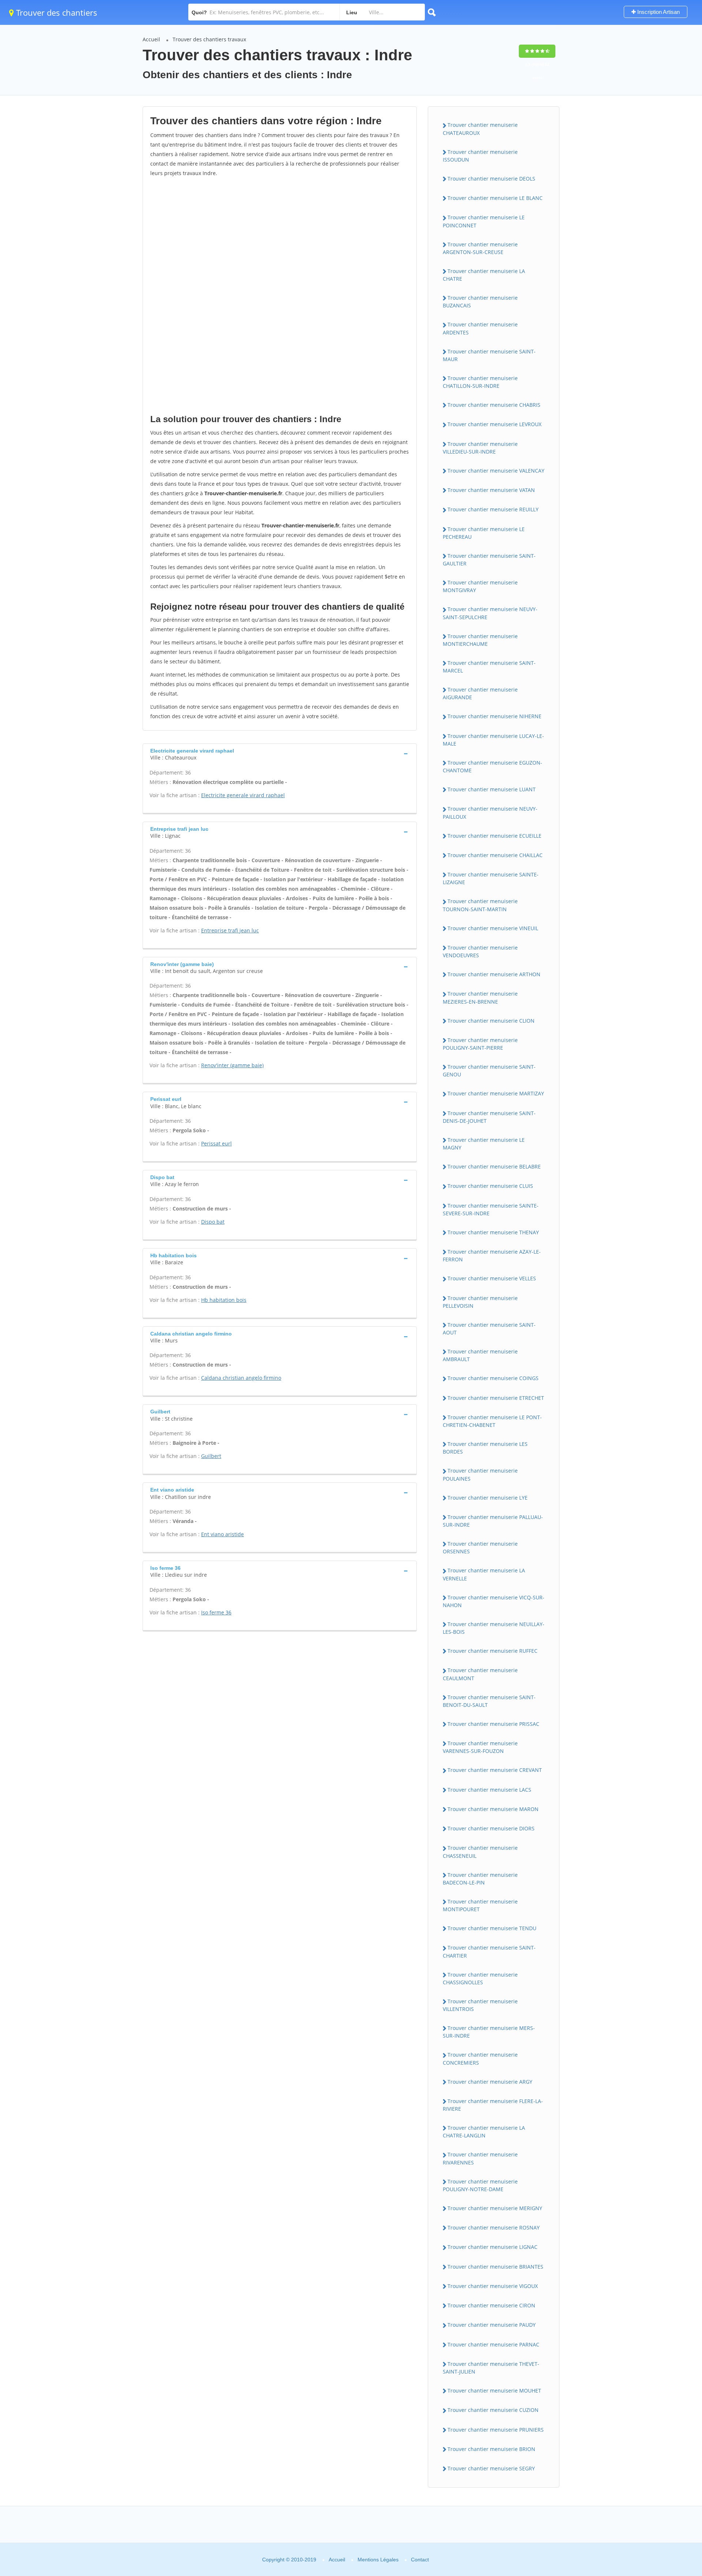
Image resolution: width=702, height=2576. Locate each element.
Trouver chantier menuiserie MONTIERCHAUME (480, 640)
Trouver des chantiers (56, 12)
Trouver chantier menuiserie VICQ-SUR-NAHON (494, 1601)
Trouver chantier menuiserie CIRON (491, 2305)
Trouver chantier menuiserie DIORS (491, 1828)
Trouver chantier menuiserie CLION (491, 1021)
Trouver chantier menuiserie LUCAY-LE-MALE (493, 740)
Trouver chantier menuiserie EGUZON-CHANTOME (492, 766)
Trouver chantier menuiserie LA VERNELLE (484, 1574)
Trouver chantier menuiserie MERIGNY (495, 2208)
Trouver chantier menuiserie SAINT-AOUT (489, 1329)
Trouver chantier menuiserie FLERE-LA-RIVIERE (493, 2105)
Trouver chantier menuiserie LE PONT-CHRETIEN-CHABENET (492, 1421)
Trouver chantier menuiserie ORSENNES (480, 1548)
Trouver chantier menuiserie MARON (493, 1809)
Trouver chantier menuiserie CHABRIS (494, 405)
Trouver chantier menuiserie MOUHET (494, 2391)
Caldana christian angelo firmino (241, 1378)
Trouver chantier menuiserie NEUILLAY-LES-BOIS (494, 1628)
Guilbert (211, 1456)
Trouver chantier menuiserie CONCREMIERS (480, 2058)
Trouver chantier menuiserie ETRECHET (496, 1398)
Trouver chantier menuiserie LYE (488, 1498)
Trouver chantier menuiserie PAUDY (492, 2325)
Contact (420, 2560)
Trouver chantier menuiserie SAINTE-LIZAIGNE (491, 878)
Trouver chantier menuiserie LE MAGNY (484, 1144)
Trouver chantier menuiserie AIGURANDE (480, 693)
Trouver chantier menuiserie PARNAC (493, 2344)
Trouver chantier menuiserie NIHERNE (495, 716)
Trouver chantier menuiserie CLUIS (490, 1186)
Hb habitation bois (224, 1300)
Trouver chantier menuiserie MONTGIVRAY (480, 586)
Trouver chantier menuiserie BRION (491, 2449)
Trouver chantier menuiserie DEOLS (491, 179)
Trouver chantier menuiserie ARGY (490, 2082)
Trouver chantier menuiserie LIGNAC (492, 2247)
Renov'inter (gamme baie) (232, 1065)
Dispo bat (213, 1222)
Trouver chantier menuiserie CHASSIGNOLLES (480, 1978)
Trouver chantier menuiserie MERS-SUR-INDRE (489, 2032)
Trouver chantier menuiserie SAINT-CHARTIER (489, 1951)
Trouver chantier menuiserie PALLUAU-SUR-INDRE (493, 1521)
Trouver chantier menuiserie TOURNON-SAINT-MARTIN (480, 905)
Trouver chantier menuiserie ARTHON (494, 974)
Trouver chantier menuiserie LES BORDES (485, 1448)
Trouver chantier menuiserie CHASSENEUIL (480, 1852)
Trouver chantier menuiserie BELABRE (494, 1166)
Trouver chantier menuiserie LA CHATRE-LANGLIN (484, 2132)
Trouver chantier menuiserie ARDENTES (480, 328)
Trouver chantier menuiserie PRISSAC (493, 1724)
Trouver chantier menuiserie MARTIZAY (496, 1093)
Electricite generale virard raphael (243, 795)
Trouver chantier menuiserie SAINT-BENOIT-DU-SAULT (489, 1701)
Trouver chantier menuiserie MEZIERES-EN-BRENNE (480, 997)
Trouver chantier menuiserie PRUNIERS (496, 2430)
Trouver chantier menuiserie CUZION (493, 2410)
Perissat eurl (216, 1143)
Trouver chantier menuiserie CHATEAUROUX (480, 129)
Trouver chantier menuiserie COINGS (493, 1378)
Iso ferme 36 (216, 1612)
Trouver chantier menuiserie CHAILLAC (495, 855)
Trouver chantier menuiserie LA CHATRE (484, 275)
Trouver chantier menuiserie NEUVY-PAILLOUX (490, 812)
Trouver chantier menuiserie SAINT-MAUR (489, 355)
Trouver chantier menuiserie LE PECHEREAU (484, 533)
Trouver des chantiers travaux (209, 39)
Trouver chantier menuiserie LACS (489, 1790)
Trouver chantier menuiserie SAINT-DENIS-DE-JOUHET (489, 1117)
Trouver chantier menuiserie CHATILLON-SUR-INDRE (480, 382)
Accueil (151, 39)
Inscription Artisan (658, 12)
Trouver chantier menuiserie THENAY (493, 1232)
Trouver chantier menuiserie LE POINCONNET (484, 221)
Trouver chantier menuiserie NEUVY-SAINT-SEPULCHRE (490, 613)
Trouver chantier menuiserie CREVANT (495, 1770)
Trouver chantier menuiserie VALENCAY (496, 471)
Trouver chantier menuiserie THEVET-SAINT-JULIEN (491, 2368)
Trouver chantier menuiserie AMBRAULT (480, 1355)
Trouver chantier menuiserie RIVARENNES (480, 2158)
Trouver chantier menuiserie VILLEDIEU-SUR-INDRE (480, 448)
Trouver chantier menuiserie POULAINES (480, 1474)
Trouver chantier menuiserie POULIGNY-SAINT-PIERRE (480, 1044)
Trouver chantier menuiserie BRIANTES (495, 2267)
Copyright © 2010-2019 (289, 2560)
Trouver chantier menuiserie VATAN (491, 490)
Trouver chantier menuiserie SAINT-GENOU (489, 1071)
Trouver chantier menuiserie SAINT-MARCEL (489, 667)
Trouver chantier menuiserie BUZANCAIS (480, 302)
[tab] (280, 753)
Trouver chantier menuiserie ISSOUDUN (480, 156)
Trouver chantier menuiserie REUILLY (493, 509)
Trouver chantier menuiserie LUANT (492, 789)
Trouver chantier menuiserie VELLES (492, 1278)
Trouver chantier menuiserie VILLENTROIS (480, 2005)
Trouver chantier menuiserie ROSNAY (494, 2228)
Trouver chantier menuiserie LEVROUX (495, 424)
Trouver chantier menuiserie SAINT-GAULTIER (489, 560)
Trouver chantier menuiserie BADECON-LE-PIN (480, 1879)
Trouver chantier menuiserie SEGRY (491, 2468)
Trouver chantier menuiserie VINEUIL (493, 928)
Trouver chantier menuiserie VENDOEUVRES (480, 951)
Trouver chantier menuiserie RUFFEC (492, 1651)
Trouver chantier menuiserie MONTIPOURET (480, 1905)
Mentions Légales (378, 2560)
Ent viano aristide (222, 1534)
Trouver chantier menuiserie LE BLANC (495, 198)
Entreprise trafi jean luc (230, 930)
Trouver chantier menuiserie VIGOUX (493, 2286)
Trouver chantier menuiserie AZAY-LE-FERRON (492, 1255)
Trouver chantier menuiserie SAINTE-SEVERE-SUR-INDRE (491, 1209)
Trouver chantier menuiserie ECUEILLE (495, 836)
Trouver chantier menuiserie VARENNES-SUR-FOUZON (480, 1747)
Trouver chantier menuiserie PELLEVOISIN (480, 1302)
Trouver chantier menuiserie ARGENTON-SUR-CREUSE (480, 248)
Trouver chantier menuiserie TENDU (492, 1928)
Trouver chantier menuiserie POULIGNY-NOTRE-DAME (480, 2185)
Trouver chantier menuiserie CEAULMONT (480, 1674)
